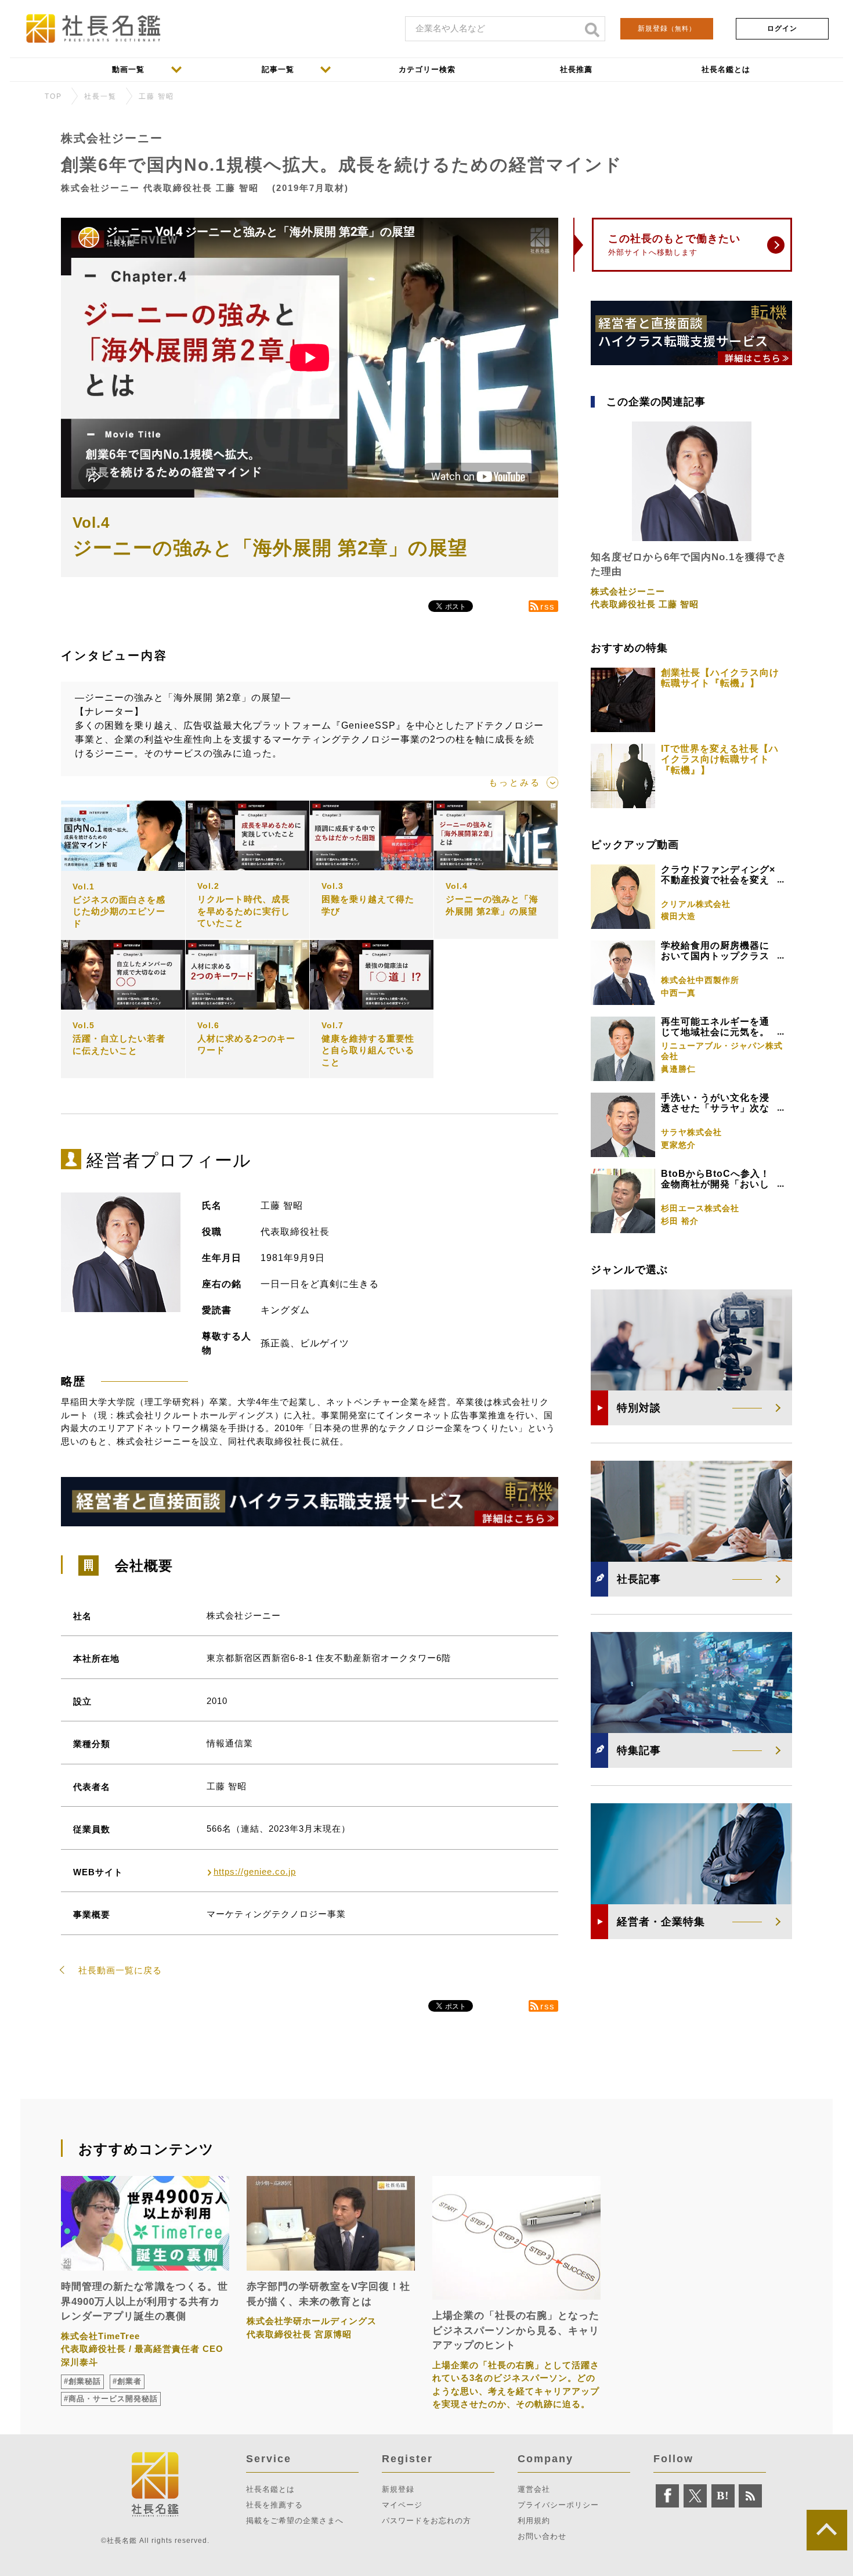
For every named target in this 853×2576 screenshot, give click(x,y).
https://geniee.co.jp (255, 1871)
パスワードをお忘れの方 (426, 2521)
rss (548, 606)
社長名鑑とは (270, 2489)
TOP (53, 96)
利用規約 (534, 2521)
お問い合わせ (542, 2536)
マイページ (402, 2505)
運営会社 (534, 2489)
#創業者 (127, 2381)
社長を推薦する (274, 2505)
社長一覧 (100, 96)
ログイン (782, 28)
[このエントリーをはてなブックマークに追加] (723, 2496)
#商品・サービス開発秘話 (111, 2399)
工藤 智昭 (156, 96)
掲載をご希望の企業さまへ (295, 2521)
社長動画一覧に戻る (120, 1970)
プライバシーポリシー (558, 2505)
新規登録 (667, 28)
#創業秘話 (82, 2381)
